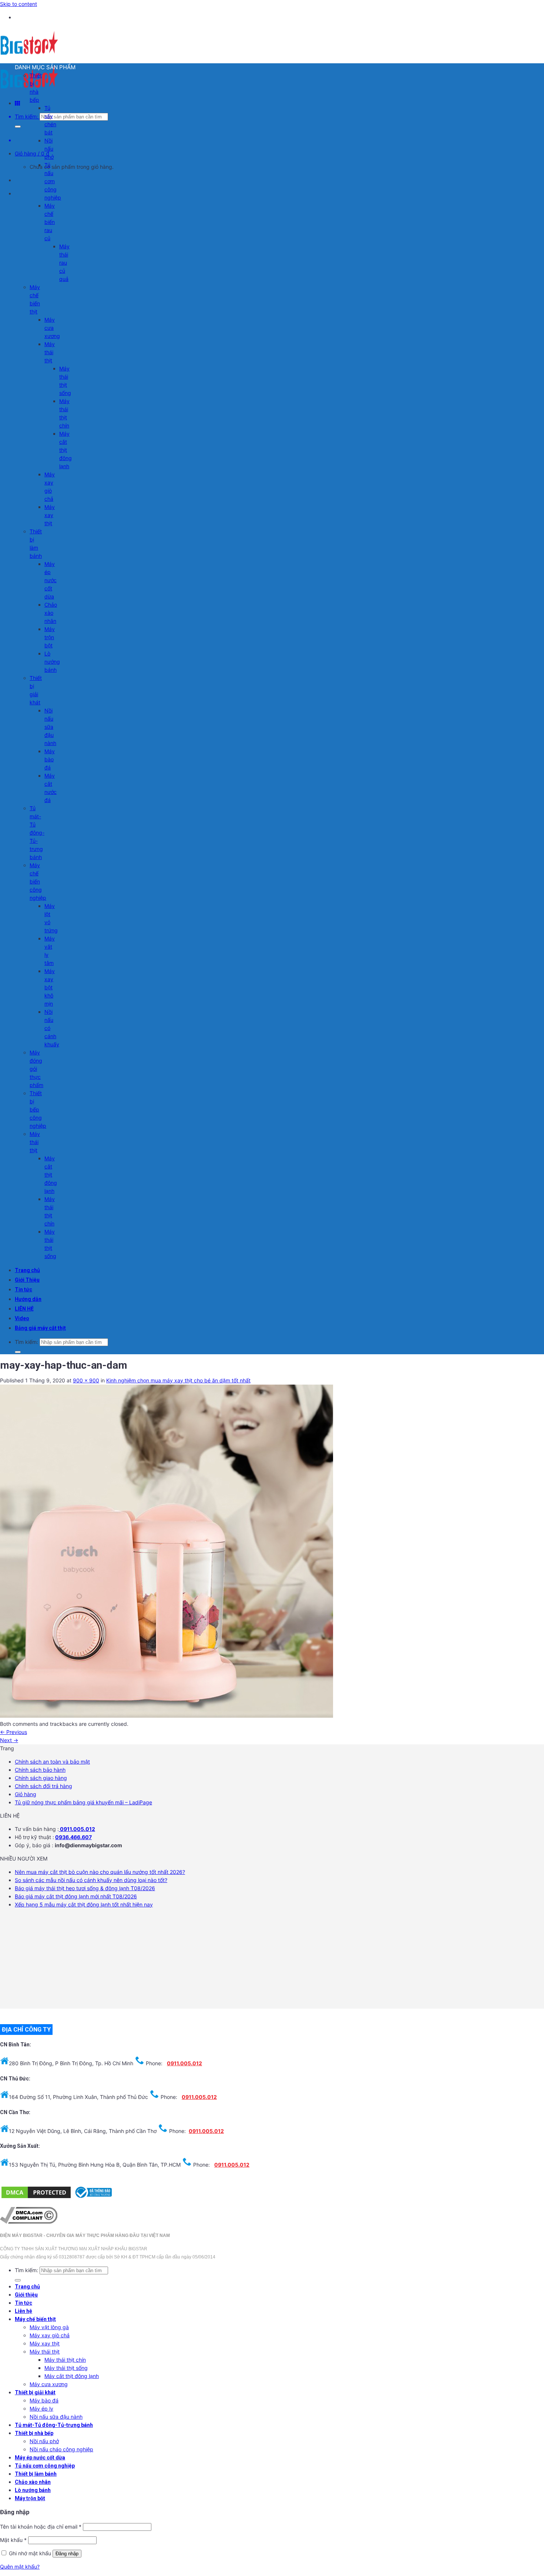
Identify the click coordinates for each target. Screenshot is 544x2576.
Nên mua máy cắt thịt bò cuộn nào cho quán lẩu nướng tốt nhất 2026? (100, 1872)
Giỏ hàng (26, 1794)
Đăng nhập (67, 2554)
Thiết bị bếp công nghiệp (38, 1109)
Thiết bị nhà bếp (34, 2433)
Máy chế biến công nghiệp (38, 881)
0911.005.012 (77, 1829)
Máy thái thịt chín (65, 2360)
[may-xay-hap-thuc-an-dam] (167, 1716)
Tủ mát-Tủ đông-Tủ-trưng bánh (37, 833)
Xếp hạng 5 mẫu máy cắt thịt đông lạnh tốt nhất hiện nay (84, 1904)
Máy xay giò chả (50, 2335)
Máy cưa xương (52, 328)
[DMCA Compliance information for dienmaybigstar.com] (29, 2222)
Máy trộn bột (50, 637)
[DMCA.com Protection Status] (36, 2198)
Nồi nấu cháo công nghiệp (61, 2449)
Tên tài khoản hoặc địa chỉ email (41, 2527)
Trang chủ (27, 1270)
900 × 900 (86, 1380)
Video (22, 1318)
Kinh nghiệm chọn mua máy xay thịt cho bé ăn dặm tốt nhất (178, 1380)
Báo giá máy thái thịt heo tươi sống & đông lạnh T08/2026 (85, 1888)
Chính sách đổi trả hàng (43, 1786)
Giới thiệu (26, 2295)
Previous (14, 1732)
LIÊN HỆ (24, 1309)
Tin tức (23, 1289)
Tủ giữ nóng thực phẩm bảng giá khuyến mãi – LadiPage (83, 1802)
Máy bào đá (50, 759)
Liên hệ (23, 2311)
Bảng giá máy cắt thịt (40, 1328)
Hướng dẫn (28, 1299)
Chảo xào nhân (51, 613)
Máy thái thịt (50, 352)
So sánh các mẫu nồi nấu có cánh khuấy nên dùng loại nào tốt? (91, 1880)
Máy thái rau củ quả (64, 263)
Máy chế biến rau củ (50, 222)
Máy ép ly (41, 2409)
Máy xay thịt (50, 515)
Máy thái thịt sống (66, 2368)
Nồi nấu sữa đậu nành (50, 727)
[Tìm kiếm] (18, 127)
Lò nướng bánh (52, 662)
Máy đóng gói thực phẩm (36, 1069)
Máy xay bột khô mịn (50, 987)
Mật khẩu (13, 2540)
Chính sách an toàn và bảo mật (52, 1762)
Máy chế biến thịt (35, 2319)
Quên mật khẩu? (20, 2567)
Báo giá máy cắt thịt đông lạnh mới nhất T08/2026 (76, 1896)
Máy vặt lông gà (49, 2327)
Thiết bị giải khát (35, 2392)
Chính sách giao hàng (41, 1778)
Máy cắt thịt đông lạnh (66, 450)
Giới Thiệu (27, 1280)
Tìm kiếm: (26, 116)
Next (9, 1740)
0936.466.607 (73, 1837)
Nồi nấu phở (49, 149)
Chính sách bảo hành (40, 1770)
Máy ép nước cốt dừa (51, 580)
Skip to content (19, 4)
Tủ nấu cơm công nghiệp (53, 181)
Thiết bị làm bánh (36, 2474)
